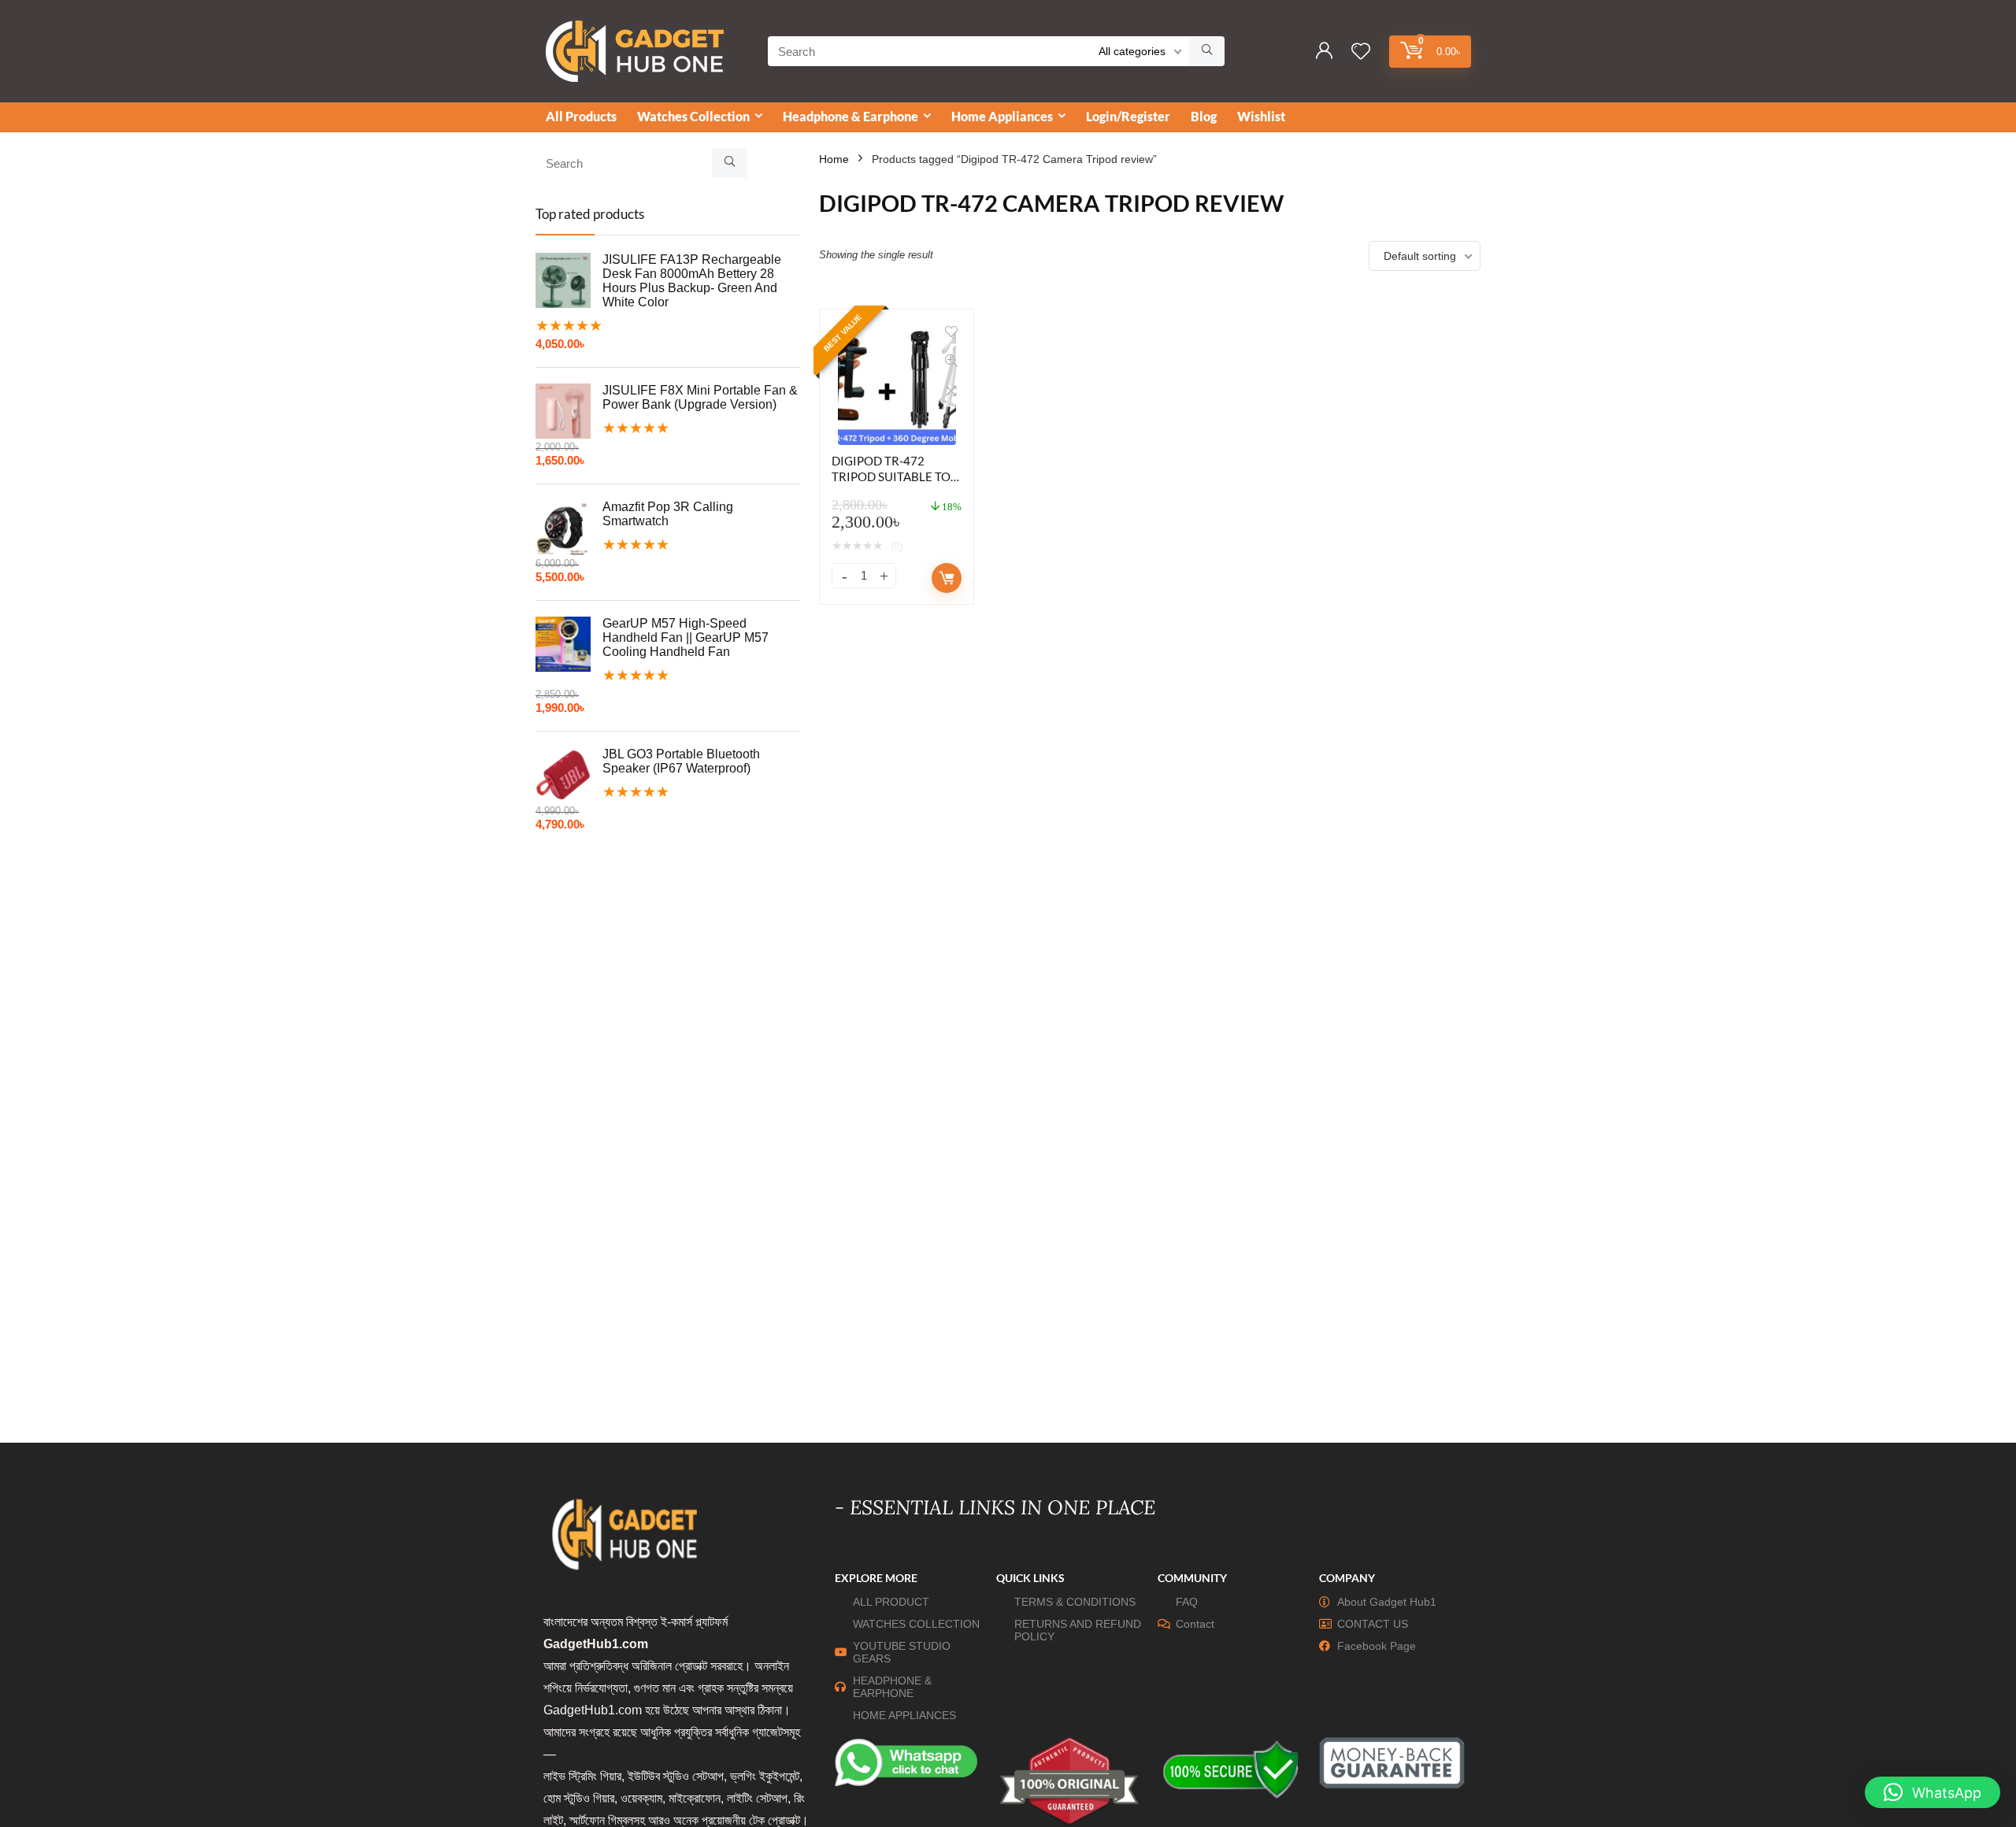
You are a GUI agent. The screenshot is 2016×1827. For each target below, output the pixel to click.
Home (834, 159)
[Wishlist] (1361, 52)
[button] (1933, 1792)
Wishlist (1261, 116)
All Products (581, 116)
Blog (1204, 116)
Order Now (947, 578)
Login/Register (1128, 116)
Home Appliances (1002, 116)
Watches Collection (693, 116)
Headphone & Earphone (850, 116)
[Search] (1207, 51)
